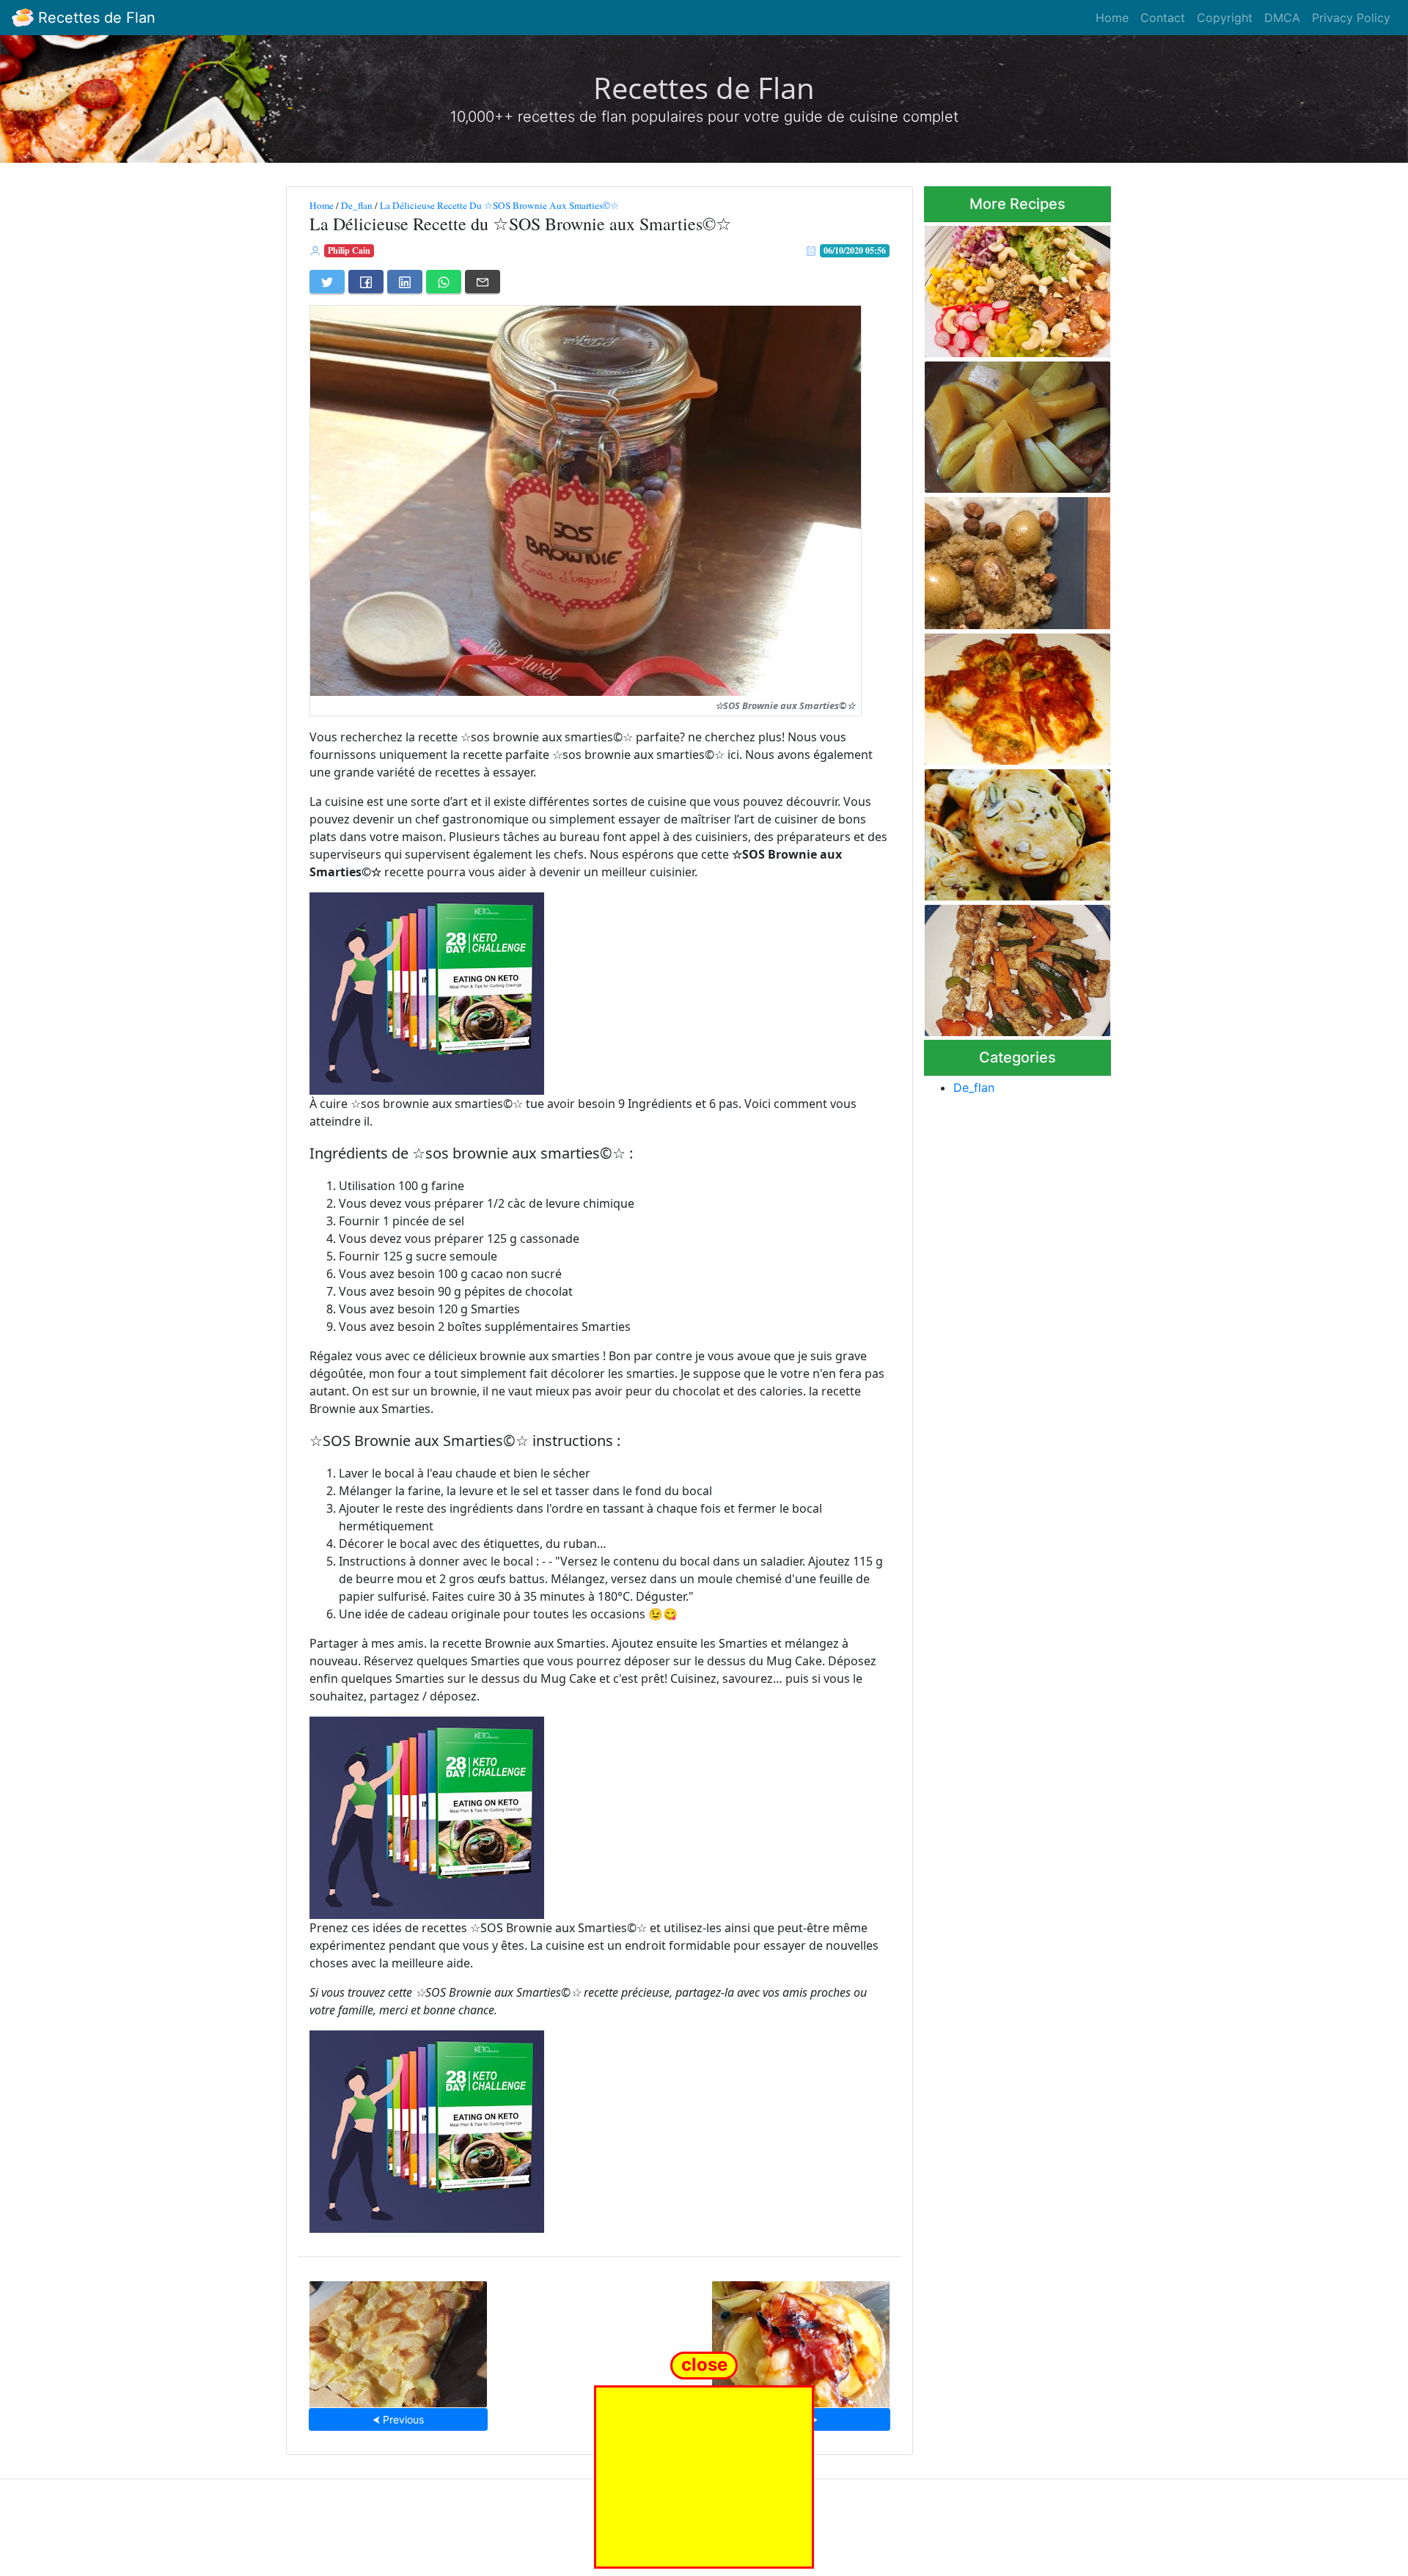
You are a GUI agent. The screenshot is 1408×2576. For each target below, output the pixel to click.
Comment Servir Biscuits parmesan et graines (1004, 830)
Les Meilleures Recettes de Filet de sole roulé (1011, 695)
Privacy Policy (1351, 18)
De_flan (357, 205)
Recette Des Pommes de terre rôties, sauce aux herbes (1004, 559)
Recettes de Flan (95, 18)
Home (1112, 18)
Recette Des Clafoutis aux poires (399, 2340)
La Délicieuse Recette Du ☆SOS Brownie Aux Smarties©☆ (499, 205)
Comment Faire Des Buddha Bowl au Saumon (1012, 287)
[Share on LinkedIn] (405, 282)
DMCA (1282, 18)
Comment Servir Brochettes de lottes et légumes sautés (1013, 966)
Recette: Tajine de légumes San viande (1011, 423)
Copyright (1225, 18)
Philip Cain (349, 250)
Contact (1163, 18)
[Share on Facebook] (366, 282)
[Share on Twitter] (327, 282)
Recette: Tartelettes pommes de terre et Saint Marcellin (800, 2340)
